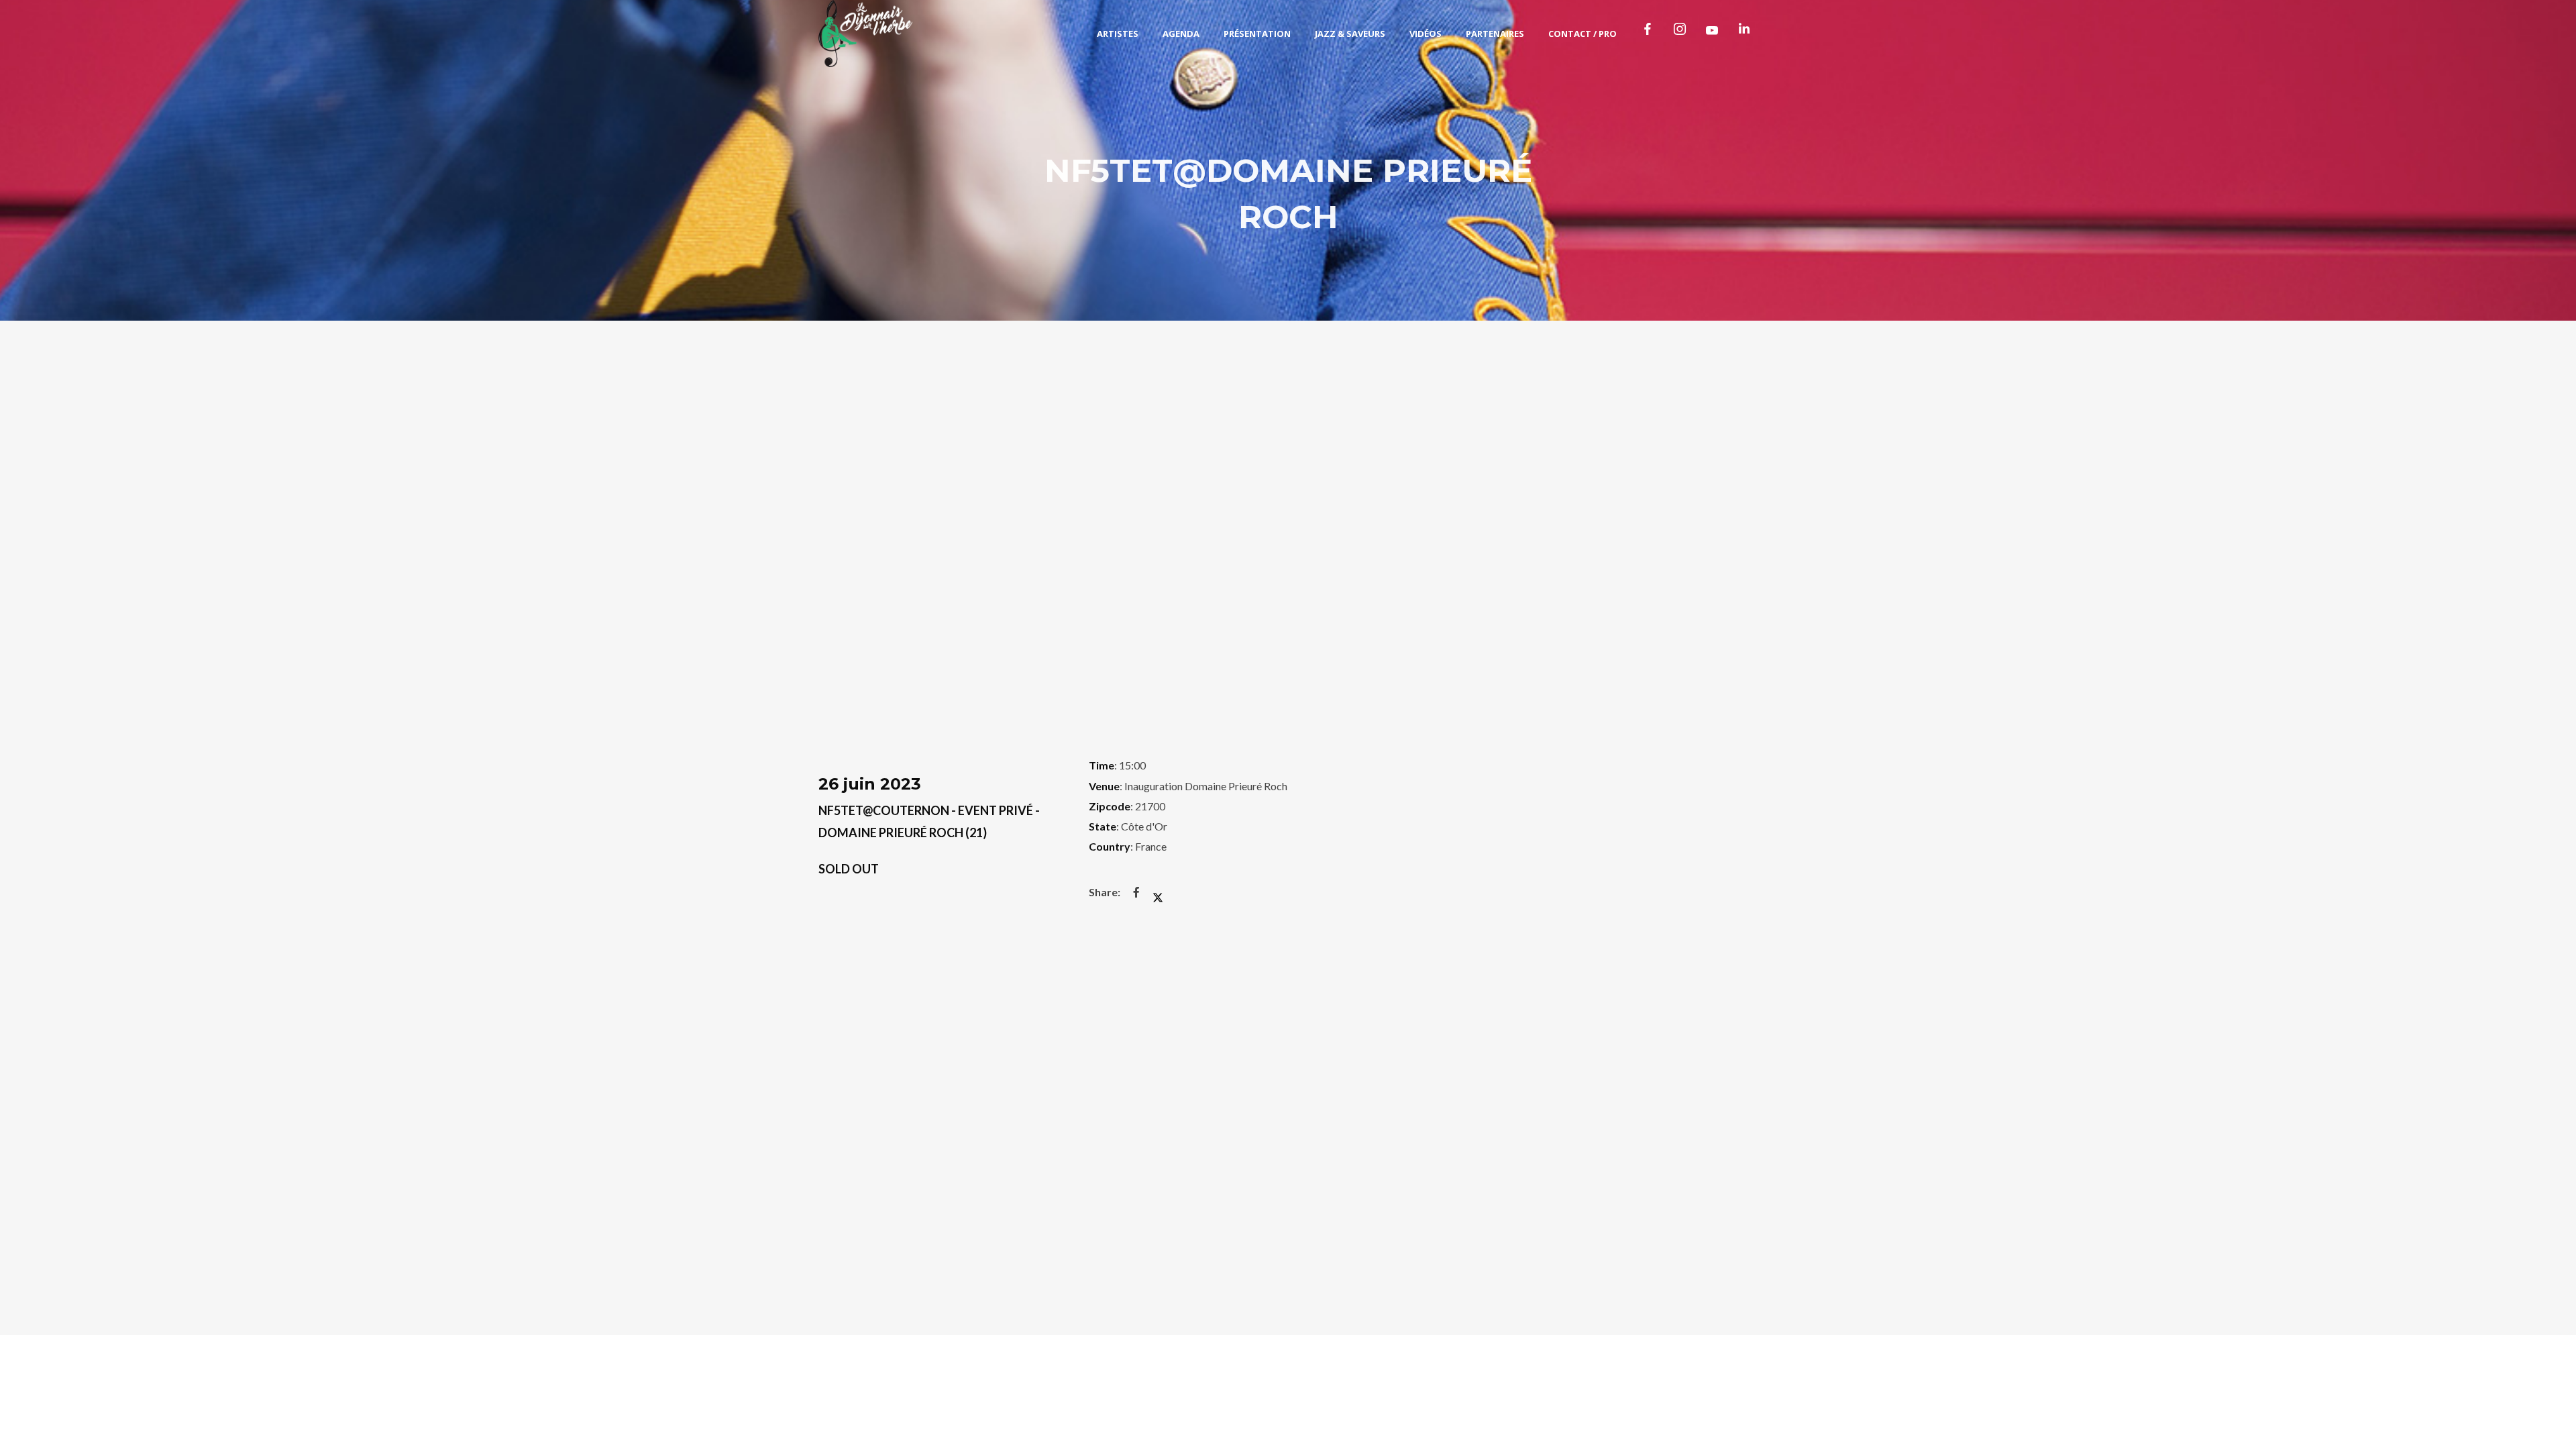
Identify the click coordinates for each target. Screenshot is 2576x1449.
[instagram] (1682, 34)
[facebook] (1650, 34)
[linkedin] (1747, 34)
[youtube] (1712, 35)
